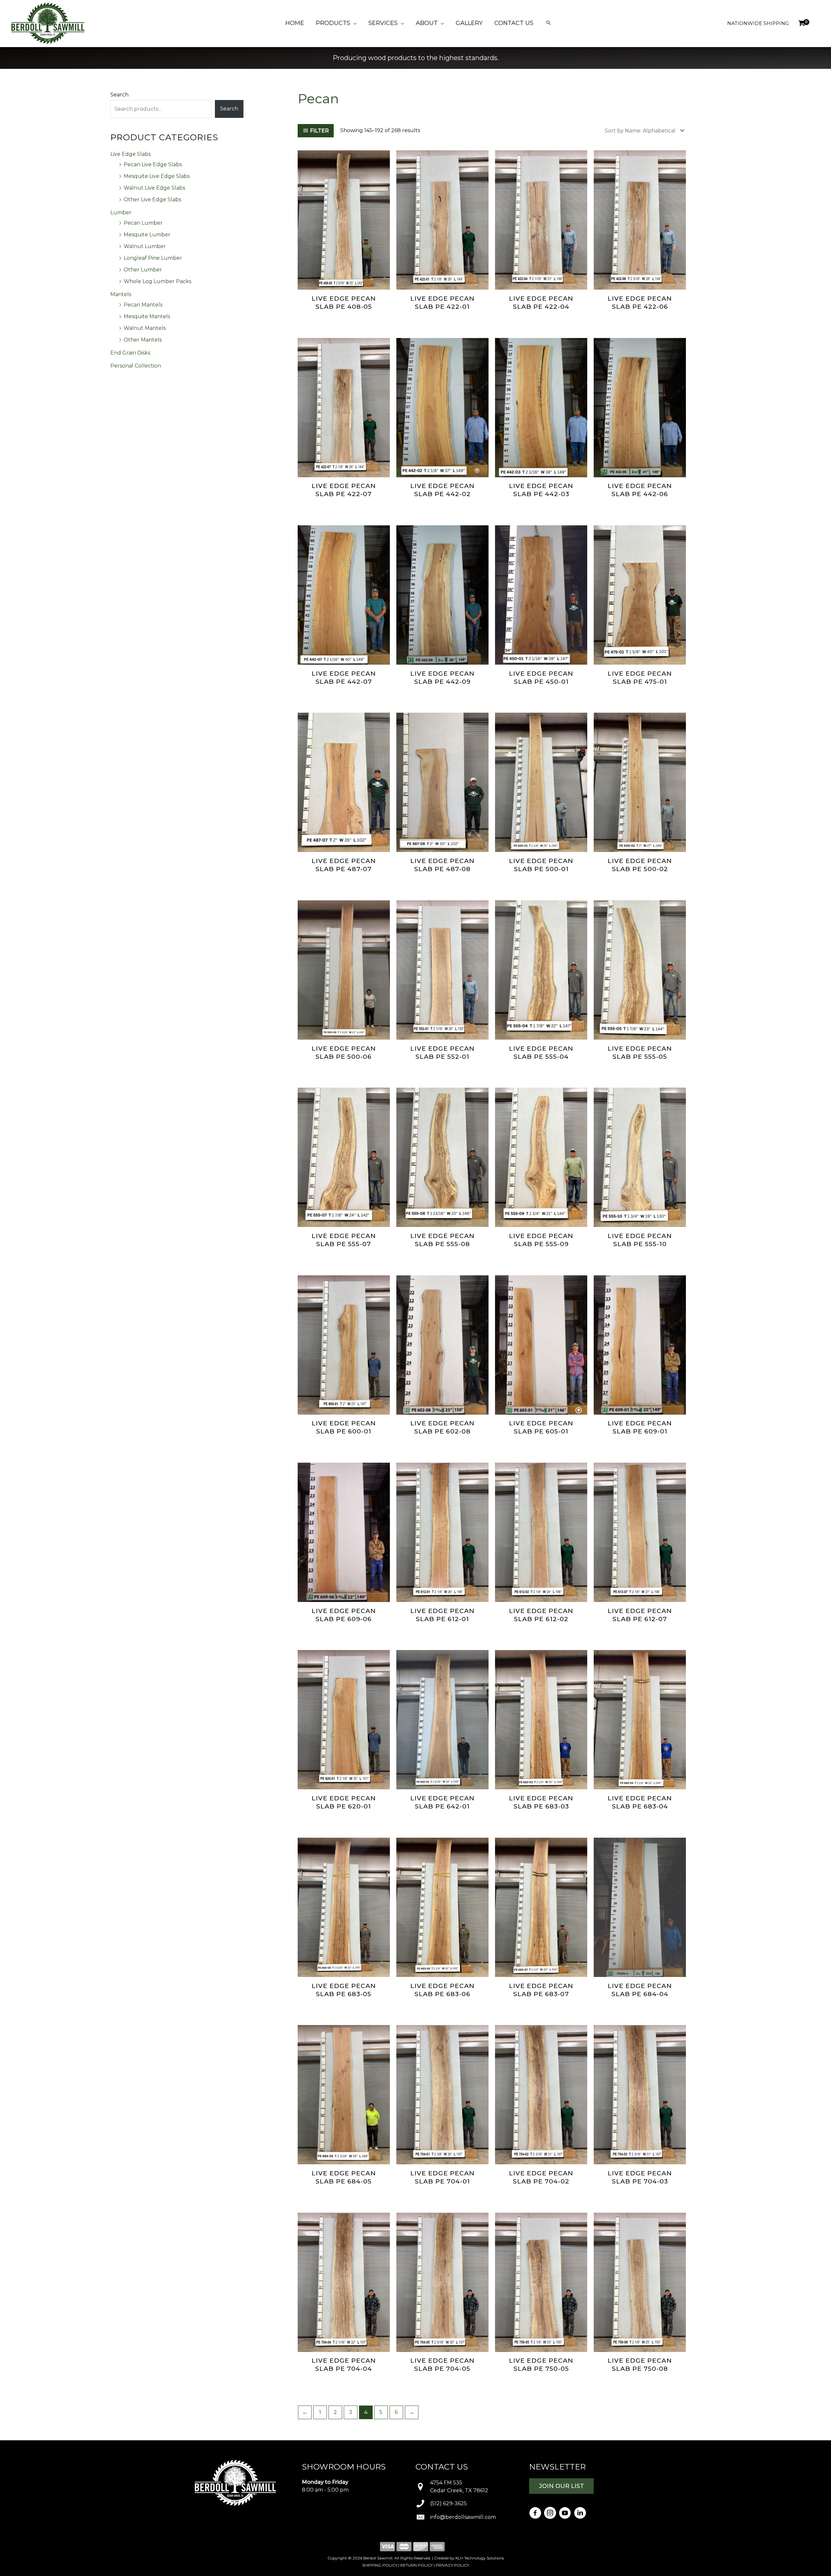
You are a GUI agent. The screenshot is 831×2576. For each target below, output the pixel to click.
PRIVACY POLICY (452, 2565)
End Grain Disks (130, 353)
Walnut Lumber (145, 246)
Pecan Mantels (143, 305)
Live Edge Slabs (130, 154)
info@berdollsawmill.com (463, 2517)
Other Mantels (143, 340)
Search (119, 95)
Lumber (121, 213)
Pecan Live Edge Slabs (153, 164)
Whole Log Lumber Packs (157, 281)
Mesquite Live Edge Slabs (157, 176)
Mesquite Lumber (147, 235)
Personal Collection (136, 366)
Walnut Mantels (145, 328)
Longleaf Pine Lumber (153, 258)
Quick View (344, 284)
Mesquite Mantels (147, 316)
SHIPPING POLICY (380, 2565)
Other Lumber (143, 270)
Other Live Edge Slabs (152, 200)
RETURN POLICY (416, 2565)
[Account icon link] (817, 23)
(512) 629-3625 (448, 2503)
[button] (353, 23)
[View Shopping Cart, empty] (801, 23)
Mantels (121, 294)
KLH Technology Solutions (480, 2558)
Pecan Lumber (143, 223)
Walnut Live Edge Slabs (154, 188)
